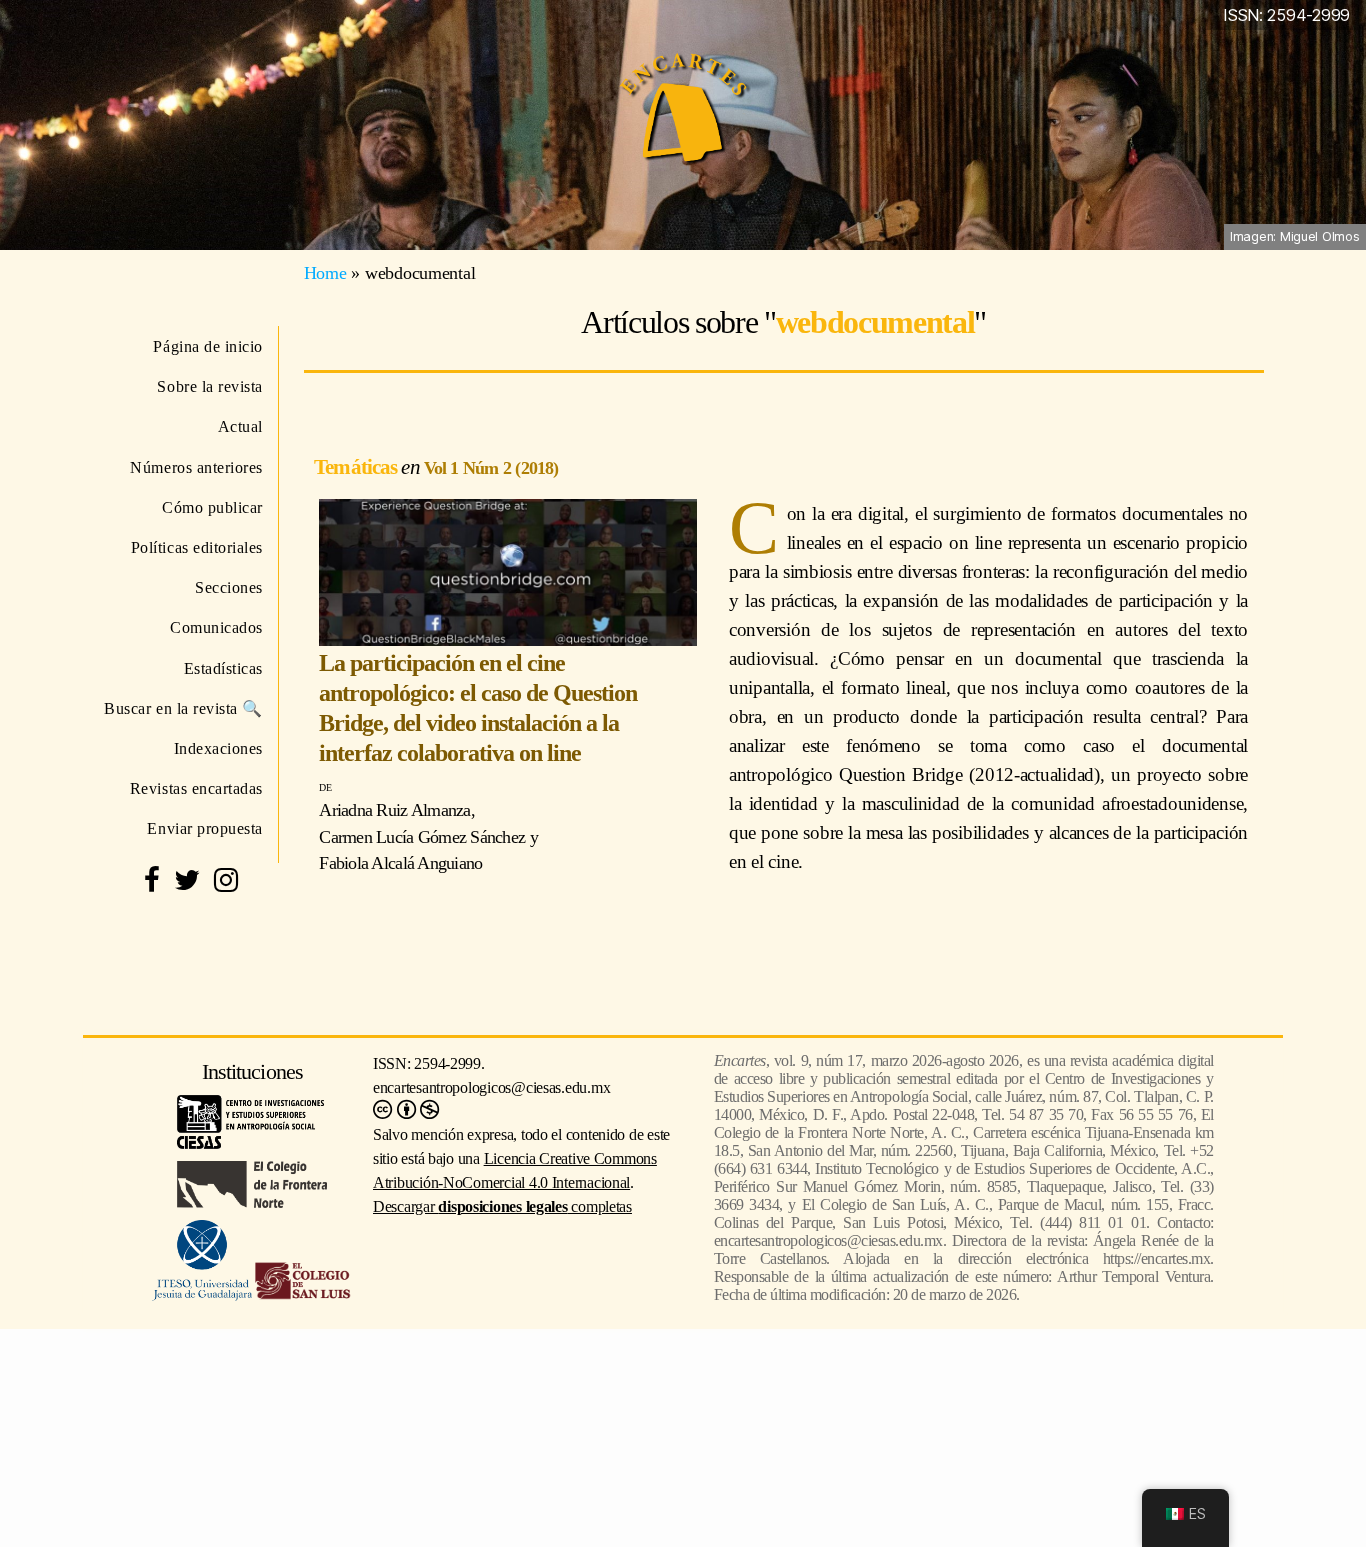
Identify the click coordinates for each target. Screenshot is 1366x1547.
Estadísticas (223, 668)
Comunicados (216, 627)
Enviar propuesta (205, 828)
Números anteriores (196, 467)
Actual (240, 426)
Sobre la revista (210, 386)
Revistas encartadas (196, 788)
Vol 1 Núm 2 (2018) (491, 468)
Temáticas (357, 466)
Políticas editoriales (197, 547)
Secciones (229, 587)
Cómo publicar (212, 507)
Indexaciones (218, 748)
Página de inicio (208, 346)
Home (325, 273)
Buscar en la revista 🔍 (183, 708)
